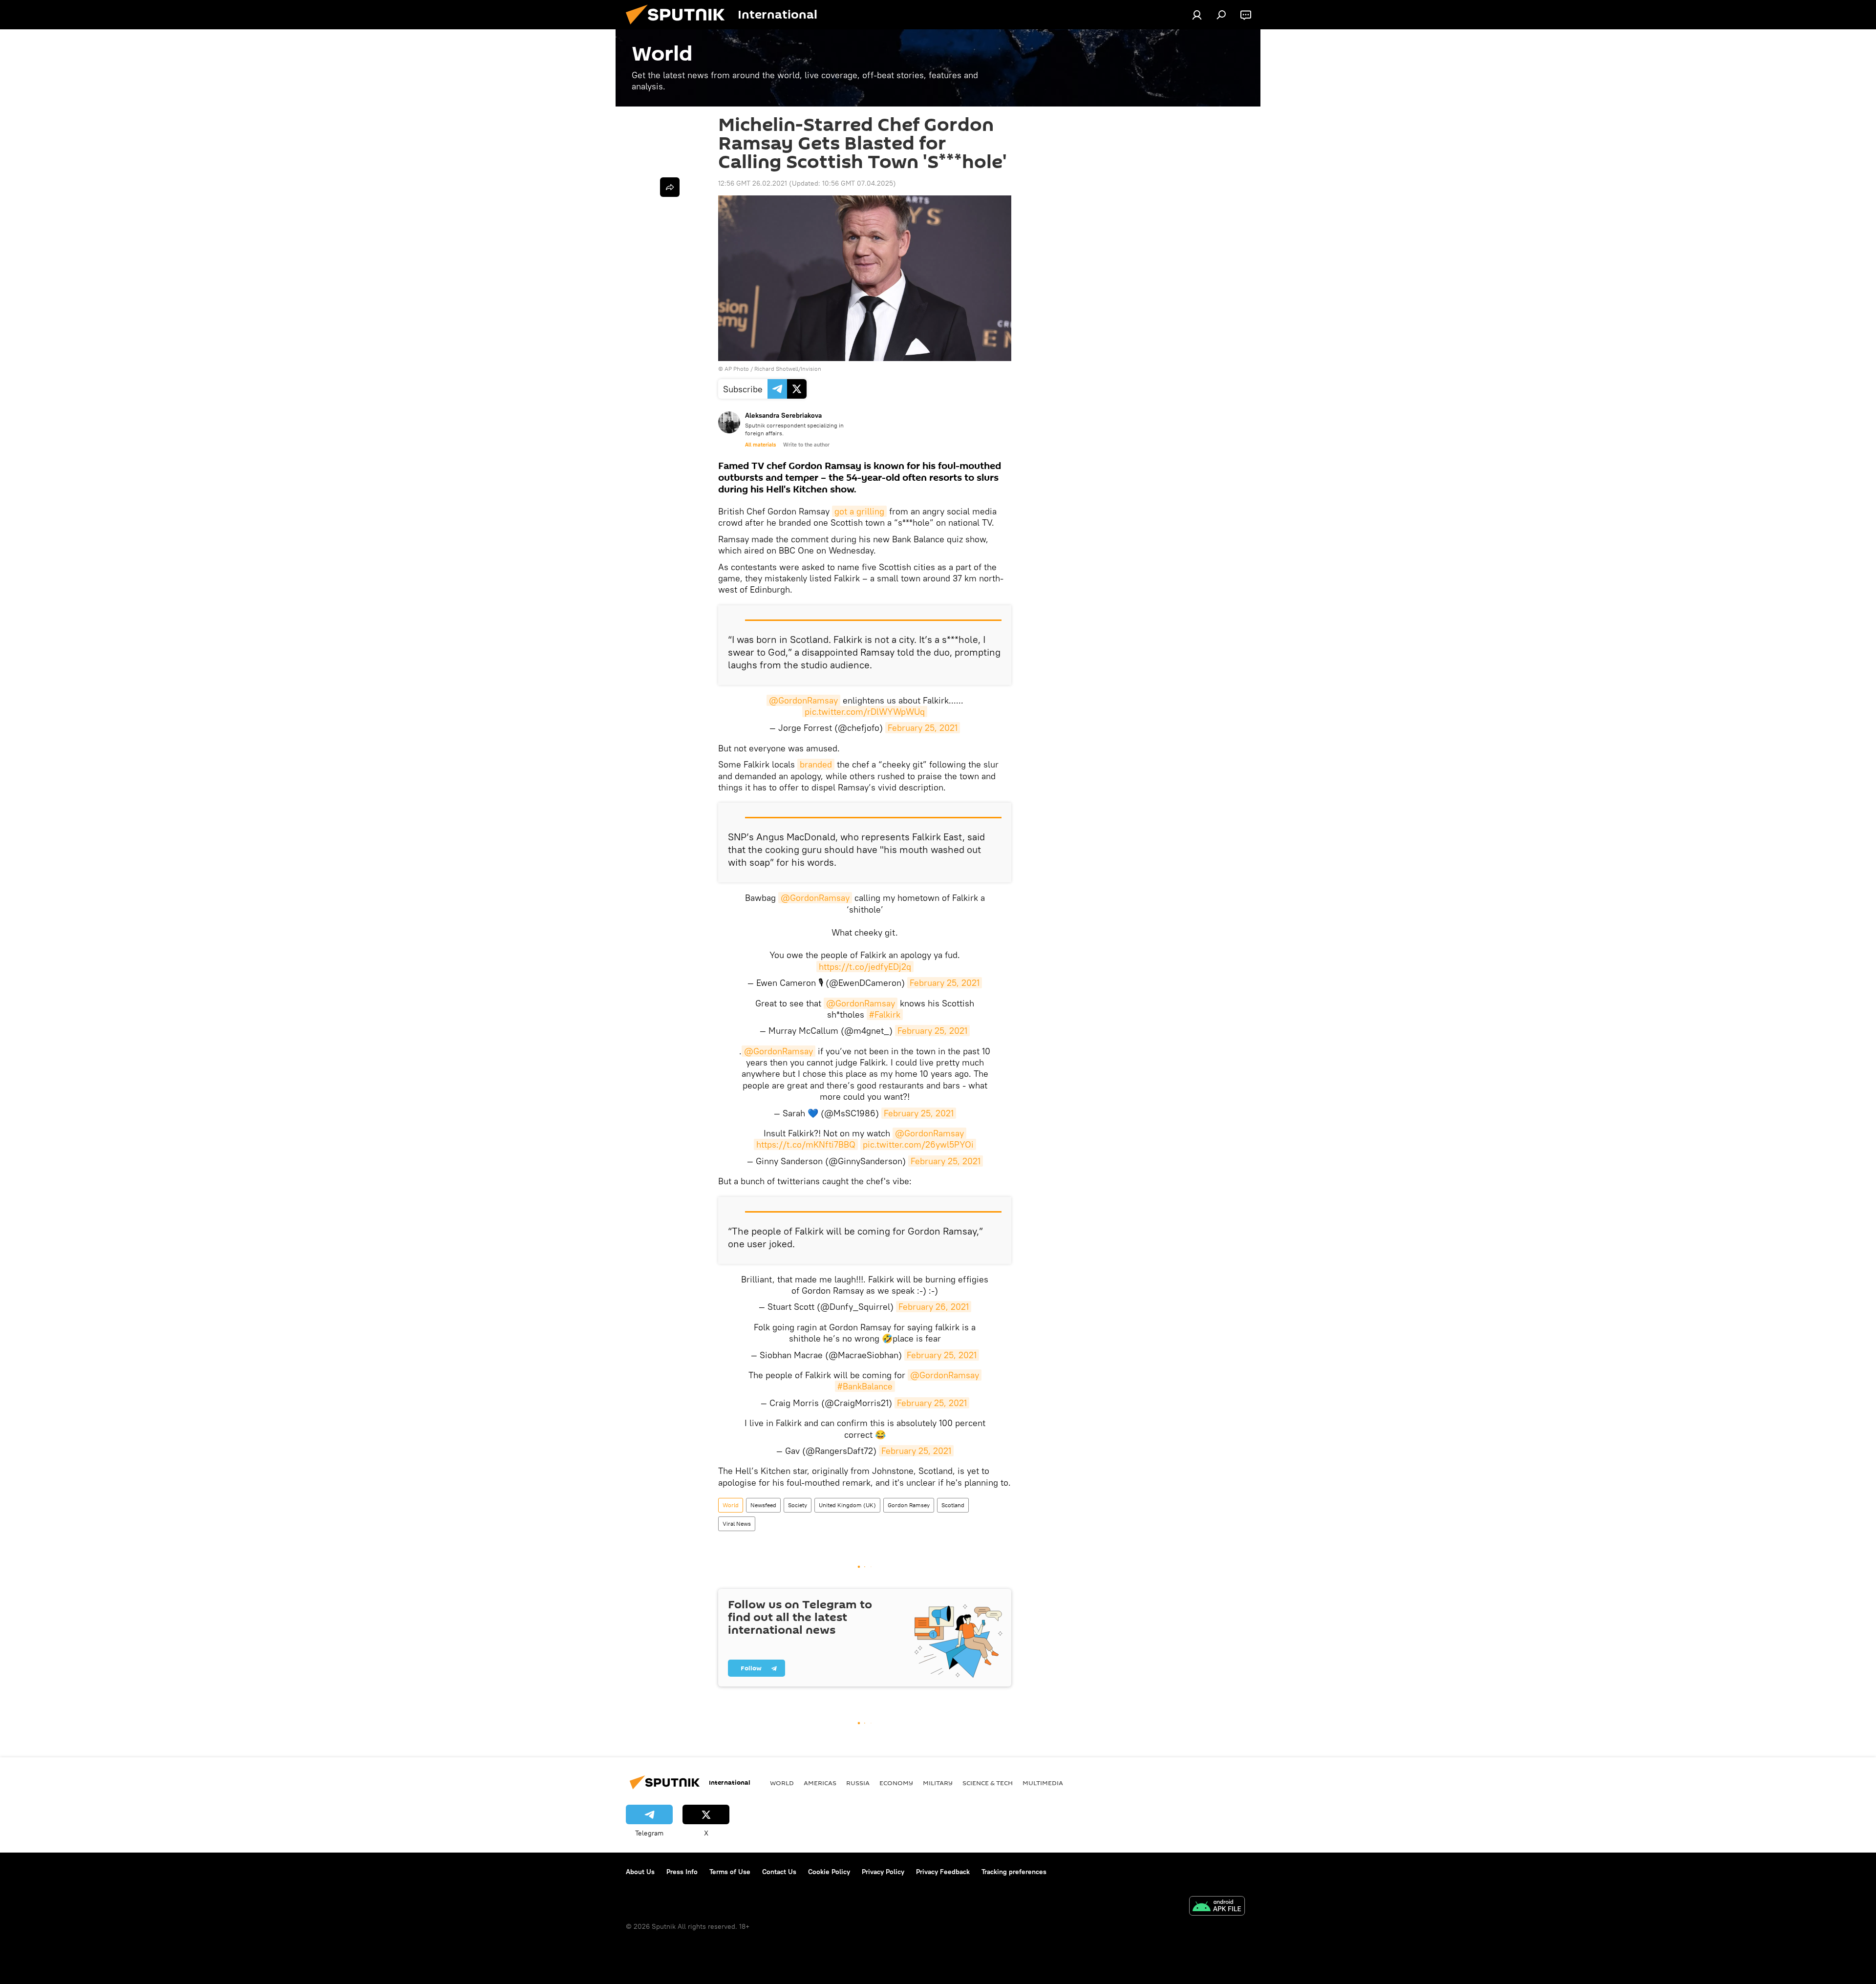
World (731, 1505)
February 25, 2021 (923, 728)
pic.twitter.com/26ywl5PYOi (918, 1144)
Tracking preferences (1014, 1872)
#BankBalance (865, 1386)
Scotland (953, 1505)
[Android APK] (1217, 1907)
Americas (820, 1783)
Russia (858, 1783)
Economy (896, 1783)
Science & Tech (988, 1783)
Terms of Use (730, 1872)
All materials (760, 445)
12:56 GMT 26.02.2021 (753, 183)
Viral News (737, 1524)
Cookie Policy (829, 1872)
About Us (640, 1872)
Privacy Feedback (943, 1872)
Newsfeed (763, 1505)
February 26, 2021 (934, 1307)
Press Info (682, 1872)
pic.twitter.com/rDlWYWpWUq (865, 712)
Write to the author (806, 445)
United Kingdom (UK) (847, 1505)
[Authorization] (1197, 15)
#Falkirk (885, 1014)
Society (798, 1505)
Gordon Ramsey (909, 1505)
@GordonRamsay (803, 700)
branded (816, 764)
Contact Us (779, 1872)
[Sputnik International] (679, 27)
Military (938, 1783)
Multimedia (1043, 1783)
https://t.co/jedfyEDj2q (865, 967)
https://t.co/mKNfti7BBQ (806, 1144)
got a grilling (859, 511)
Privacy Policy (883, 1872)
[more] (670, 187)
